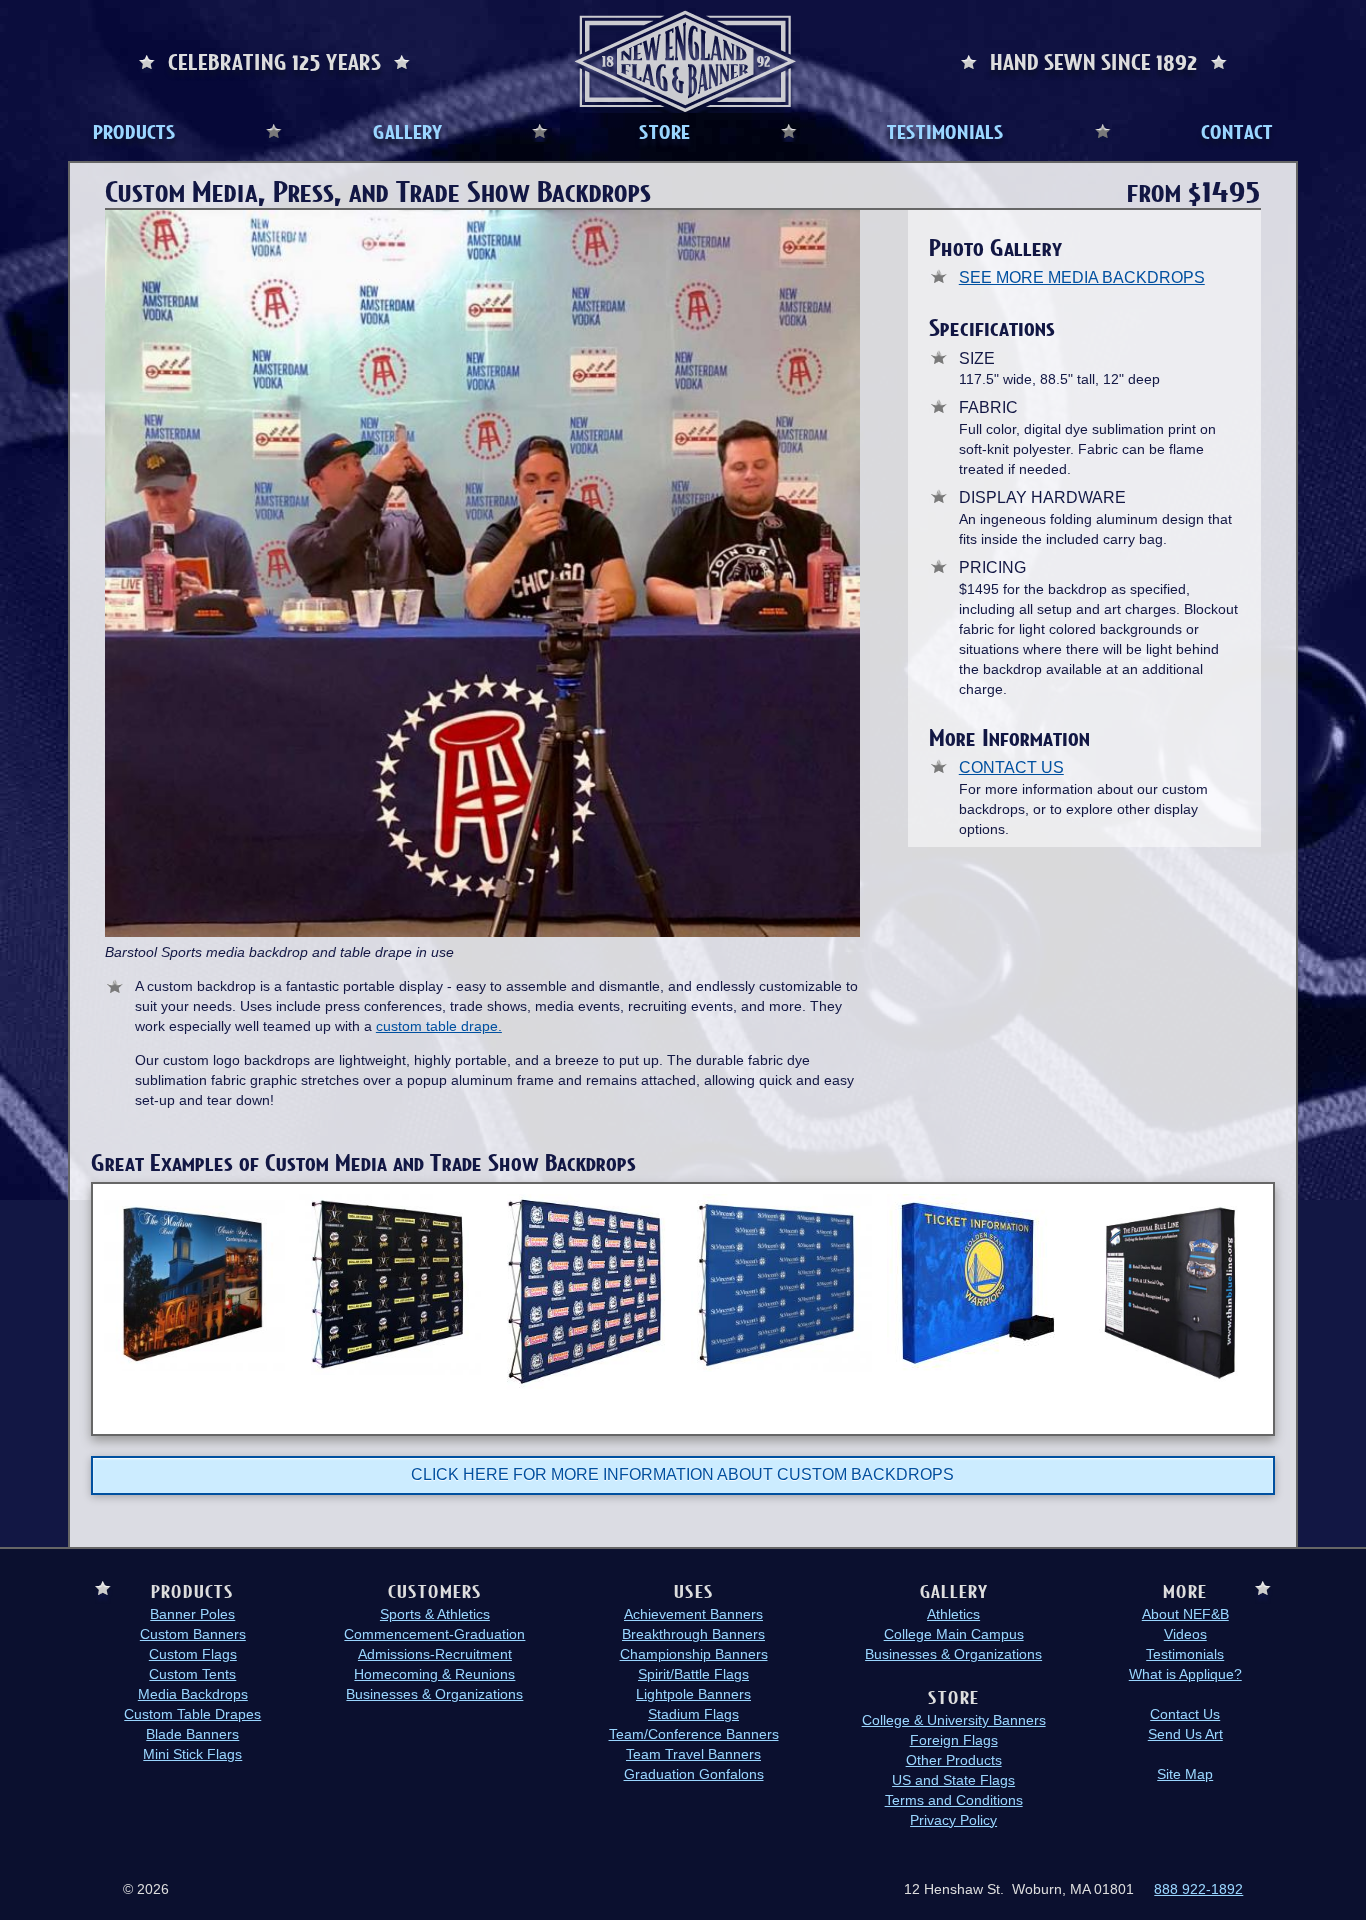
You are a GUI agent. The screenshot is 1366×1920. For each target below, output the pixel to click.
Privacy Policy (953, 1820)
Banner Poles (192, 1614)
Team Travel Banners (693, 1754)
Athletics (953, 1614)
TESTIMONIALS (945, 131)
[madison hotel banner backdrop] (194, 1282)
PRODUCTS (134, 131)
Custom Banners (193, 1634)
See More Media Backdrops (1082, 277)
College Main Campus (954, 1634)
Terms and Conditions (954, 1800)
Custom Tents (192, 1674)
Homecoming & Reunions (434, 1674)
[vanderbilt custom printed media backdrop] (389, 1284)
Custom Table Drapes (192, 1714)
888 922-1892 (1198, 1889)
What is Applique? (1185, 1674)
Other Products (954, 1760)
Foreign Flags (954, 1740)
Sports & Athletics (435, 1614)
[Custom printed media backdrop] (1171, 1294)
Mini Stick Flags (192, 1754)
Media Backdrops (193, 1694)
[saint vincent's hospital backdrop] (781, 1283)
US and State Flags (953, 1780)
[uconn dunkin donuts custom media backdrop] (585, 1291)
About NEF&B (1185, 1614)
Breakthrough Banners (693, 1634)
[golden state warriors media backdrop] (977, 1285)
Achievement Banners (693, 1614)
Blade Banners (192, 1734)
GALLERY (407, 131)
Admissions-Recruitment (435, 1654)
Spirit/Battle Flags (693, 1674)
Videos (1185, 1634)
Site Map (1185, 1774)
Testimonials (1185, 1654)
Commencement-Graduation (434, 1634)
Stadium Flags (693, 1714)
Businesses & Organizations (434, 1694)
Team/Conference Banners (694, 1734)
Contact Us (1011, 767)
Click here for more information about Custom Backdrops (682, 1474)
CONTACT (1237, 131)
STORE (664, 131)
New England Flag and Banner (685, 61)
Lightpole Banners (693, 1694)
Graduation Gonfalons (694, 1774)
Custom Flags (193, 1654)
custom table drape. (439, 1026)
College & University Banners (954, 1720)
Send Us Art (1185, 1734)
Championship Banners (694, 1654)
